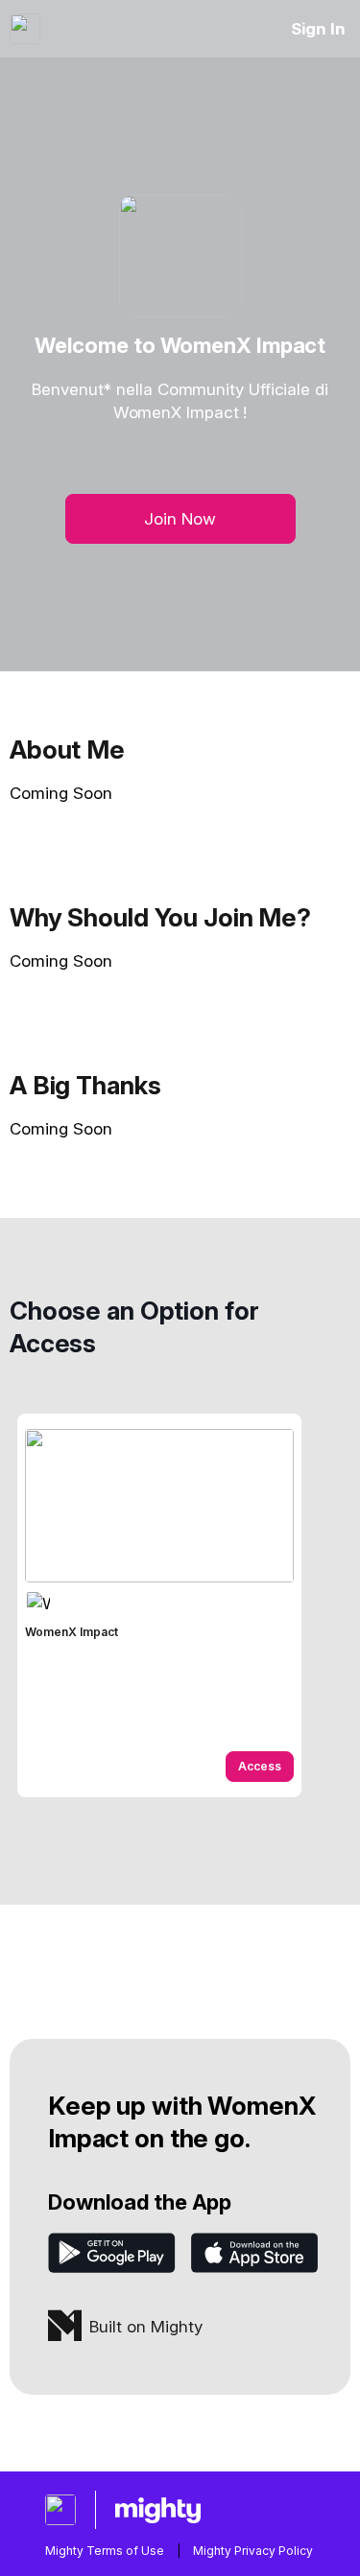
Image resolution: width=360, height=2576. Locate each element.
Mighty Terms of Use (105, 2551)
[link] (159, 1605)
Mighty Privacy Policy (253, 2551)
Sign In (318, 29)
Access (260, 1766)
